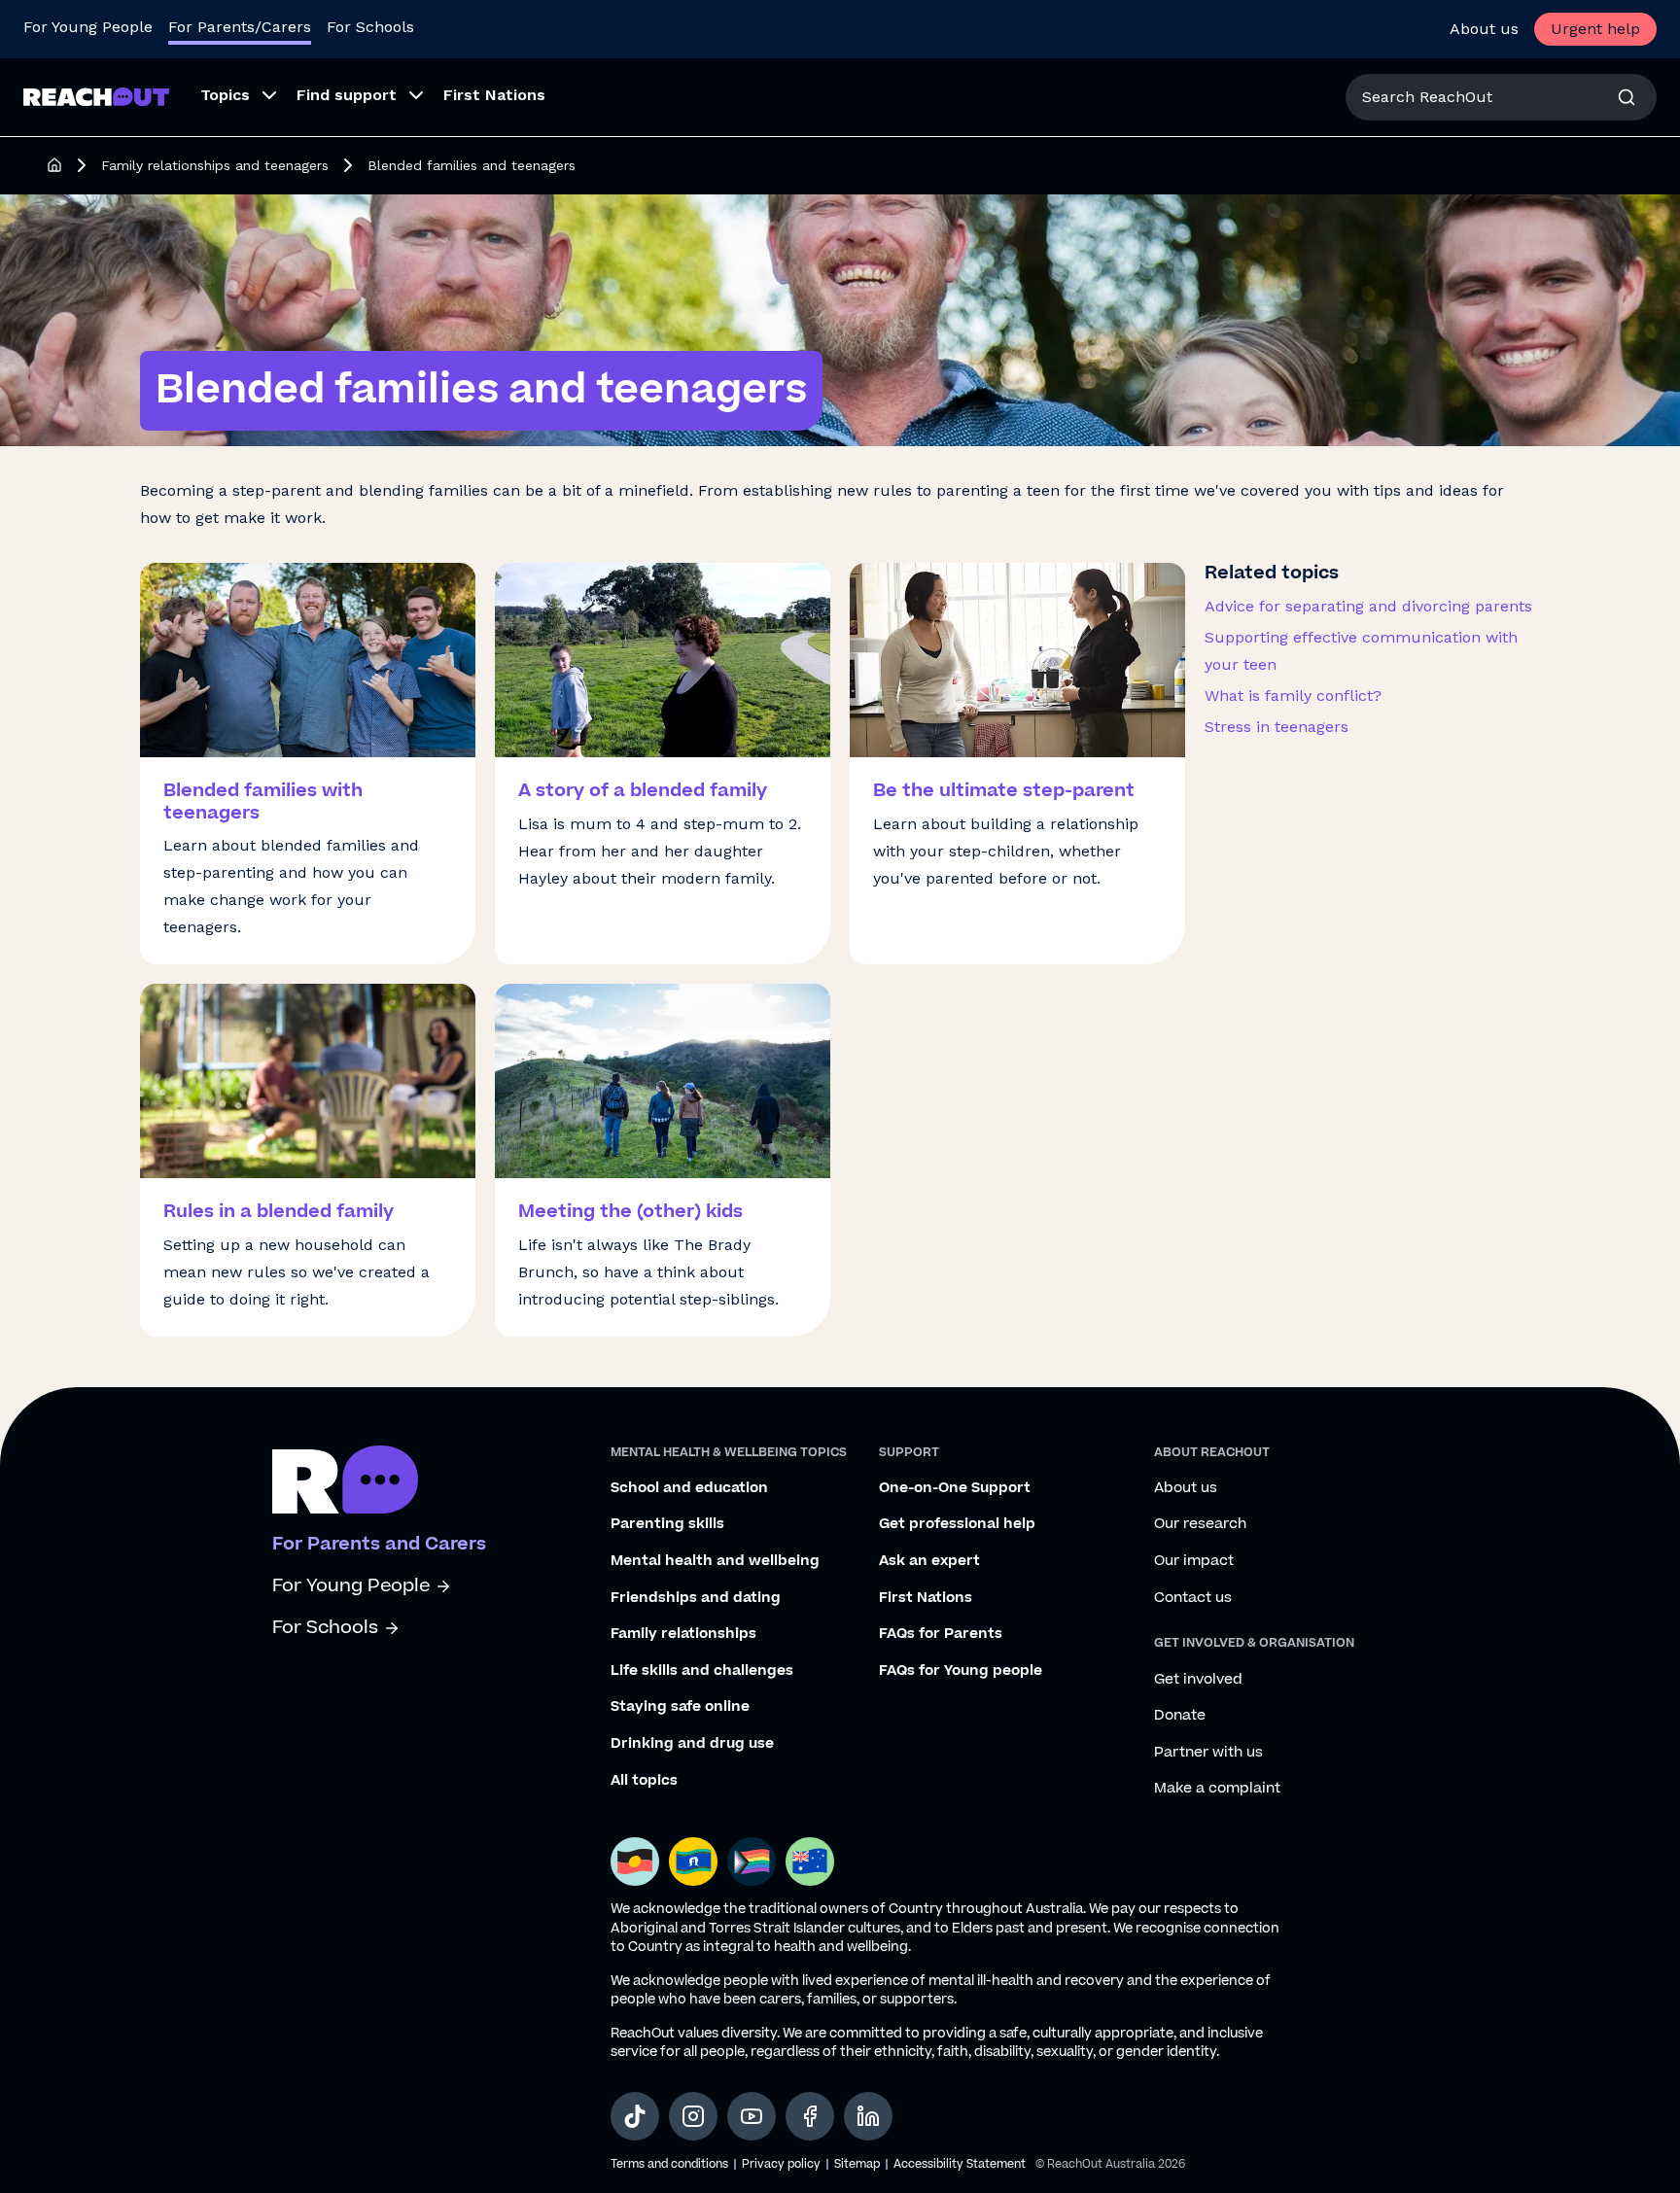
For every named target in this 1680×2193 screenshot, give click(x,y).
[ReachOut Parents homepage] (54, 165)
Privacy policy (781, 2164)
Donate (1180, 1716)
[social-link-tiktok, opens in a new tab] (635, 2116)
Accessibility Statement (960, 2164)
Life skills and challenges (702, 1671)
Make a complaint (1217, 1789)
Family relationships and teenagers (215, 165)
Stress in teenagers (1277, 727)
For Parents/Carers (240, 27)
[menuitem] (233, 97)
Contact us (1193, 1598)
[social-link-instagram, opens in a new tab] (693, 2116)
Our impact (1194, 1561)
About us (1484, 29)
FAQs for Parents (941, 1634)
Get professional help (957, 1524)
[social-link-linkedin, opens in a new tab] (868, 2116)
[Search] (1627, 97)
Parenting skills (667, 1524)
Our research (1200, 1524)
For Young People (88, 27)
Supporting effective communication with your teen (1361, 651)
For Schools (370, 27)
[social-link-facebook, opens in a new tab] (810, 2116)
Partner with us (1208, 1753)
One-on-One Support (955, 1488)
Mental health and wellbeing (715, 1561)
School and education (689, 1488)
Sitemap (857, 2164)
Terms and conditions (669, 2164)
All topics (644, 1781)
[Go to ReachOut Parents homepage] (96, 97)
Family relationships (683, 1634)
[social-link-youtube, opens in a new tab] (752, 2116)
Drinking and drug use (692, 1744)
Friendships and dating (696, 1598)
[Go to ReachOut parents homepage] (345, 1479)
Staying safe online (680, 1707)
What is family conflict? (1293, 696)
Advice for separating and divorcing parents (1368, 606)
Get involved (1198, 1680)
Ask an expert (929, 1561)
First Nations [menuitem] (494, 95)
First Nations (926, 1598)
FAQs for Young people (961, 1671)
